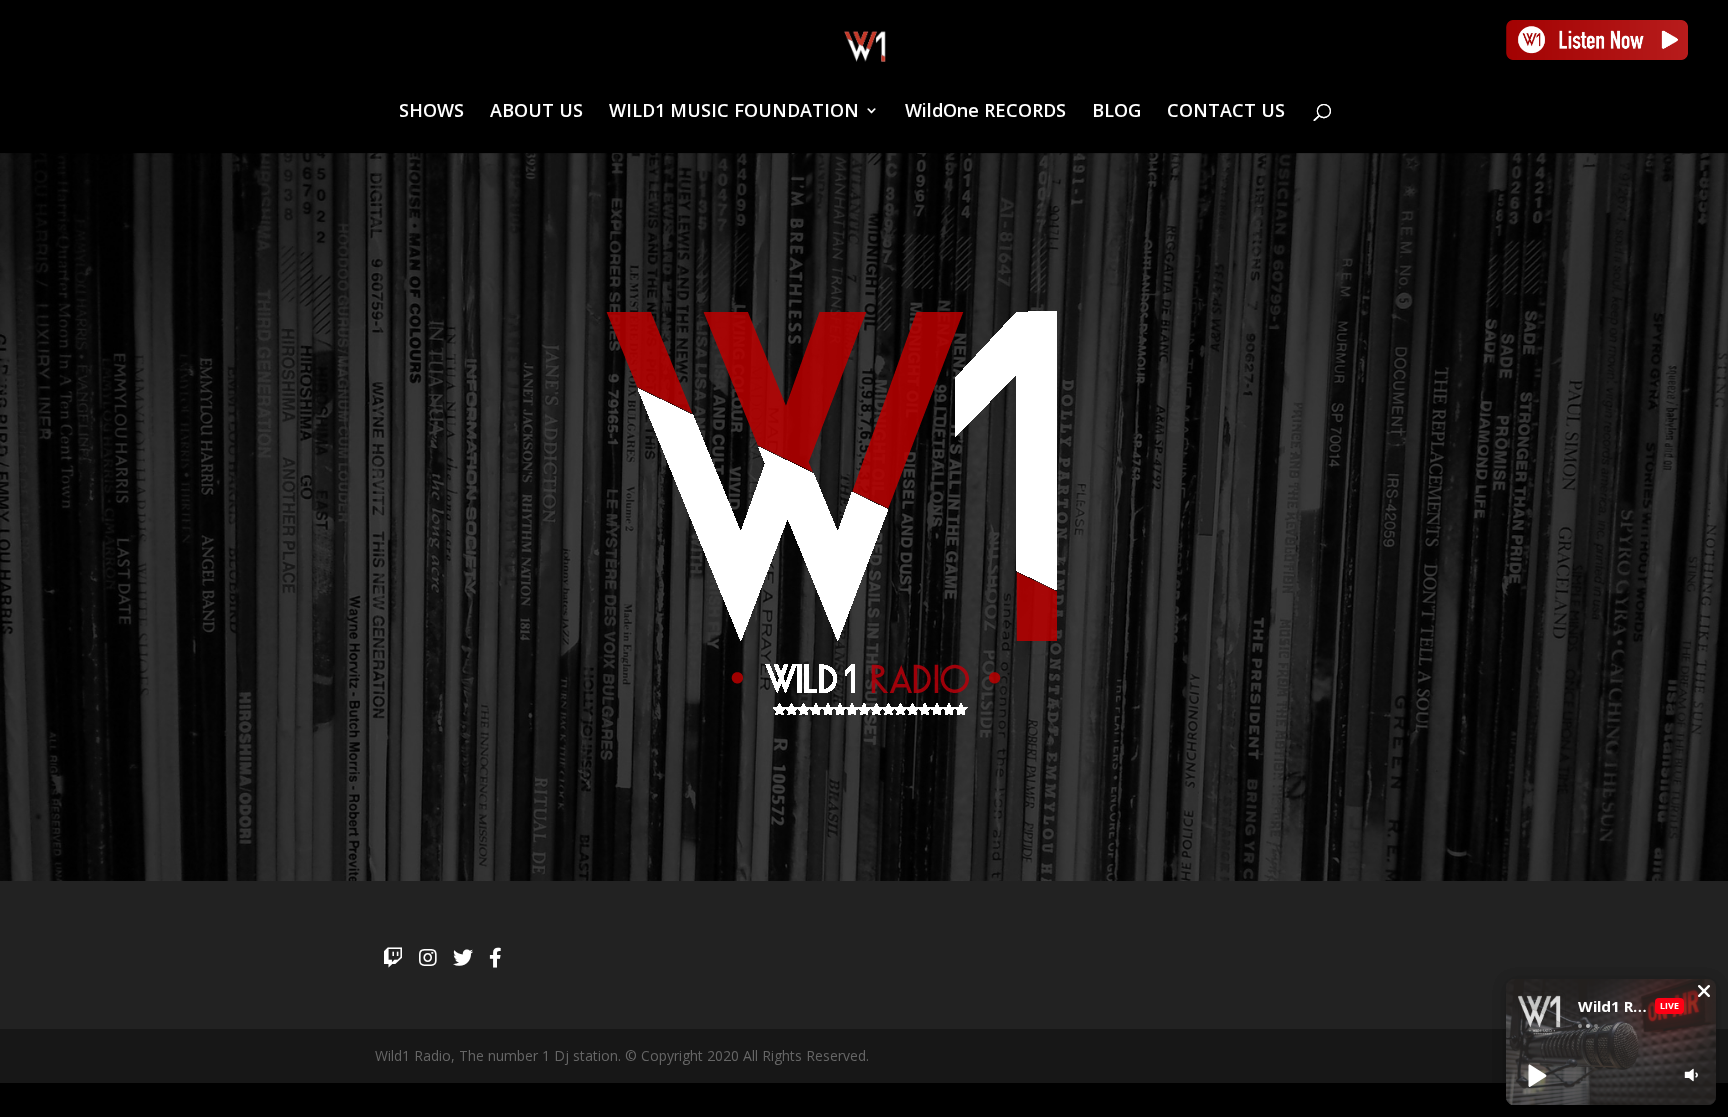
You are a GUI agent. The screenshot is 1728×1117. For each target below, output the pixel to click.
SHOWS (431, 112)
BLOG (1116, 112)
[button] (1704, 991)
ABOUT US (536, 112)
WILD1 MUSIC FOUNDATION (734, 112)
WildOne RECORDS (985, 112)
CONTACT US (1226, 112)
